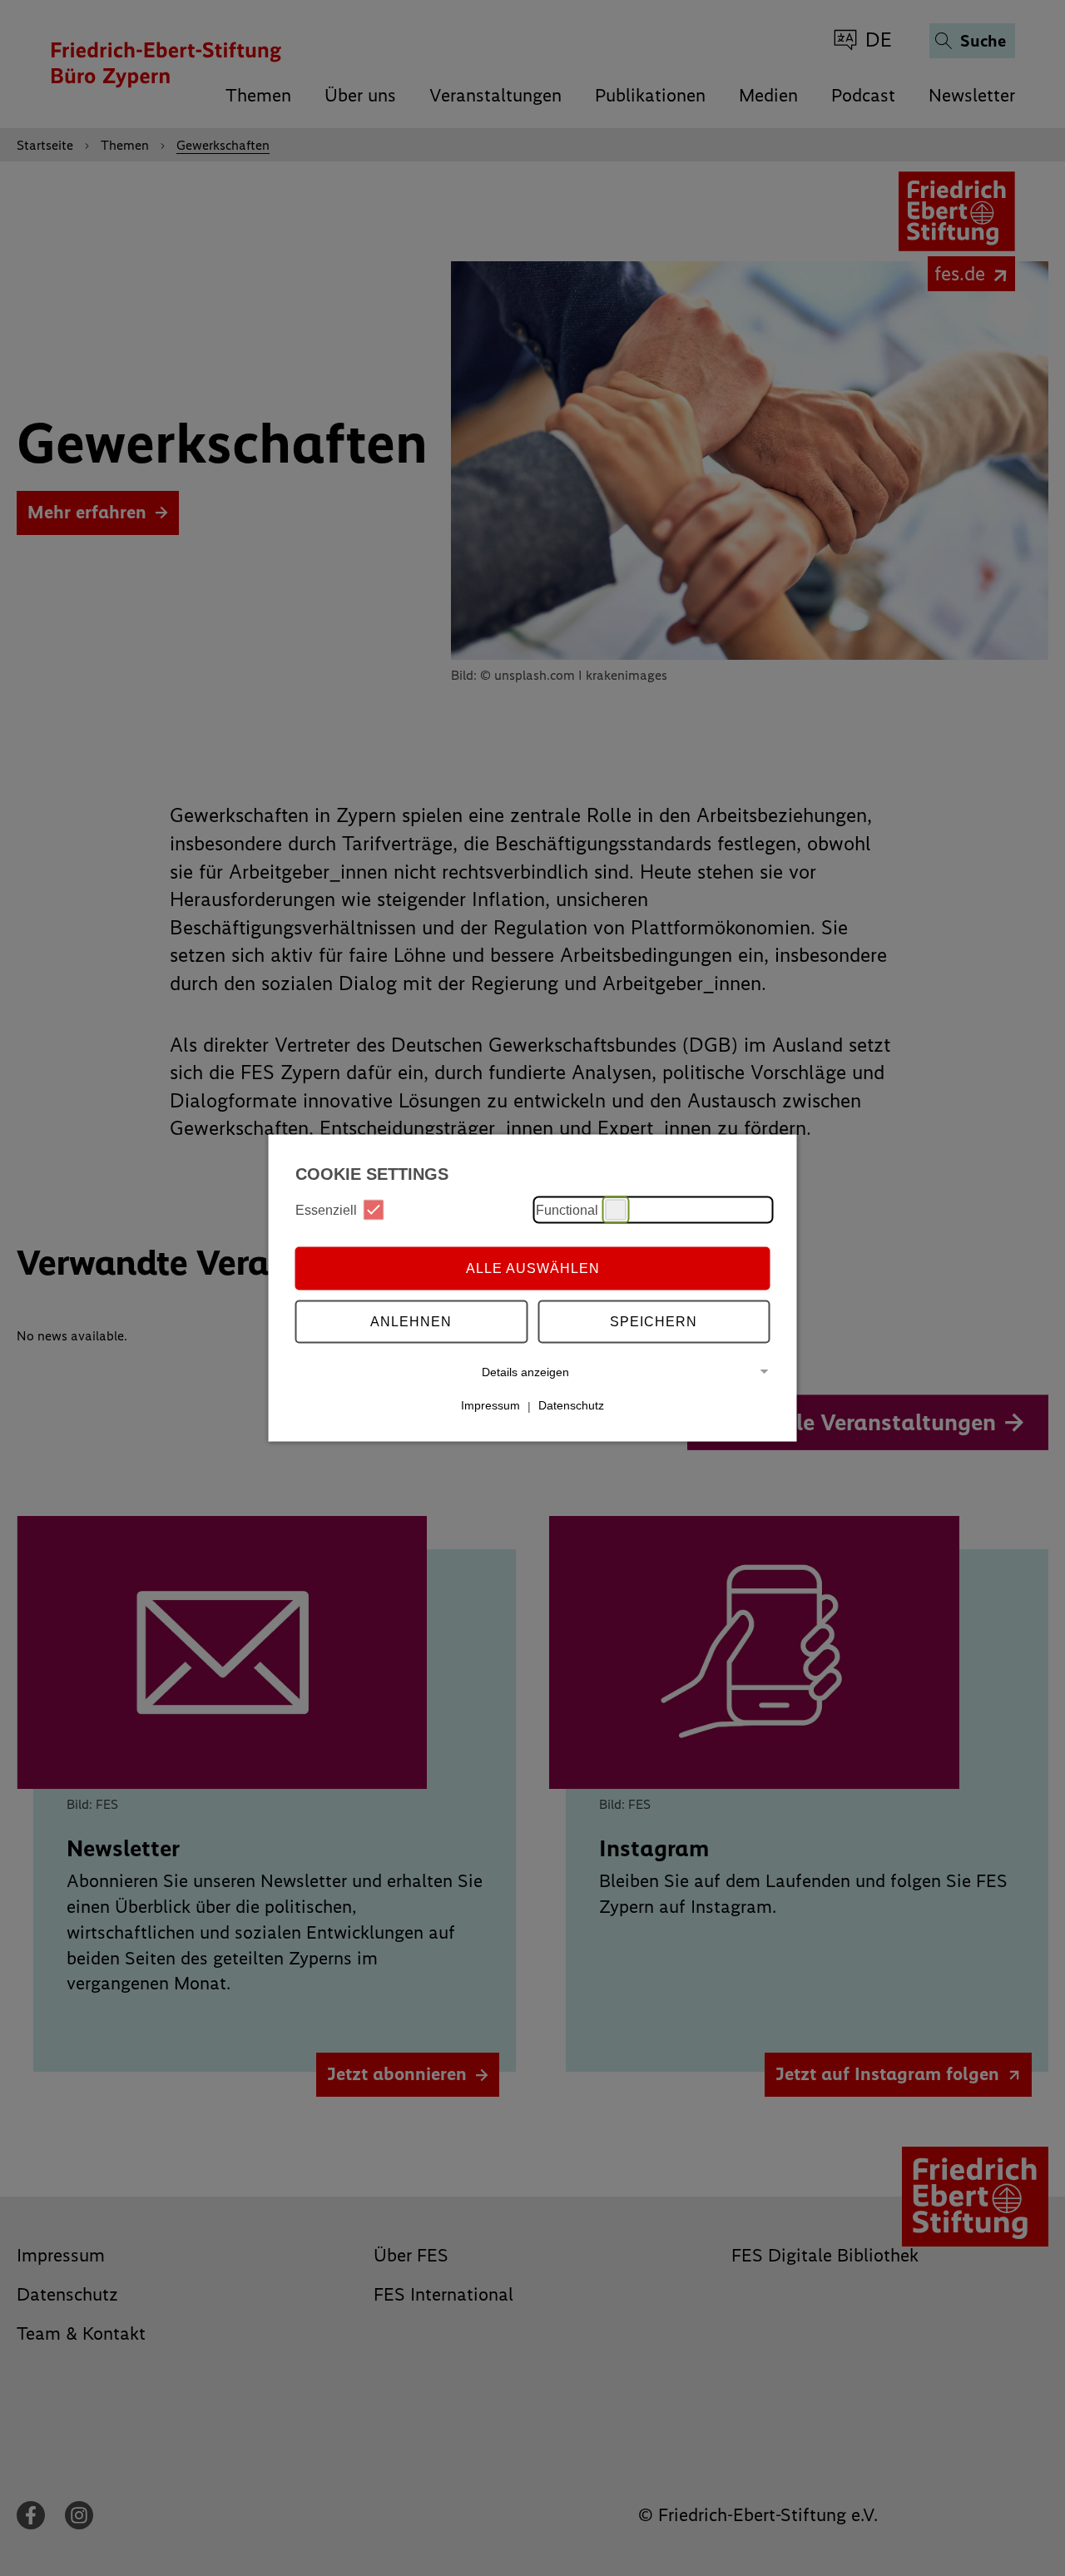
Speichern (654, 1321)
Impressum (490, 1405)
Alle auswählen (533, 1268)
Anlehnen (411, 1321)
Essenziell (326, 1209)
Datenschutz (571, 1405)
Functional (567, 1209)
